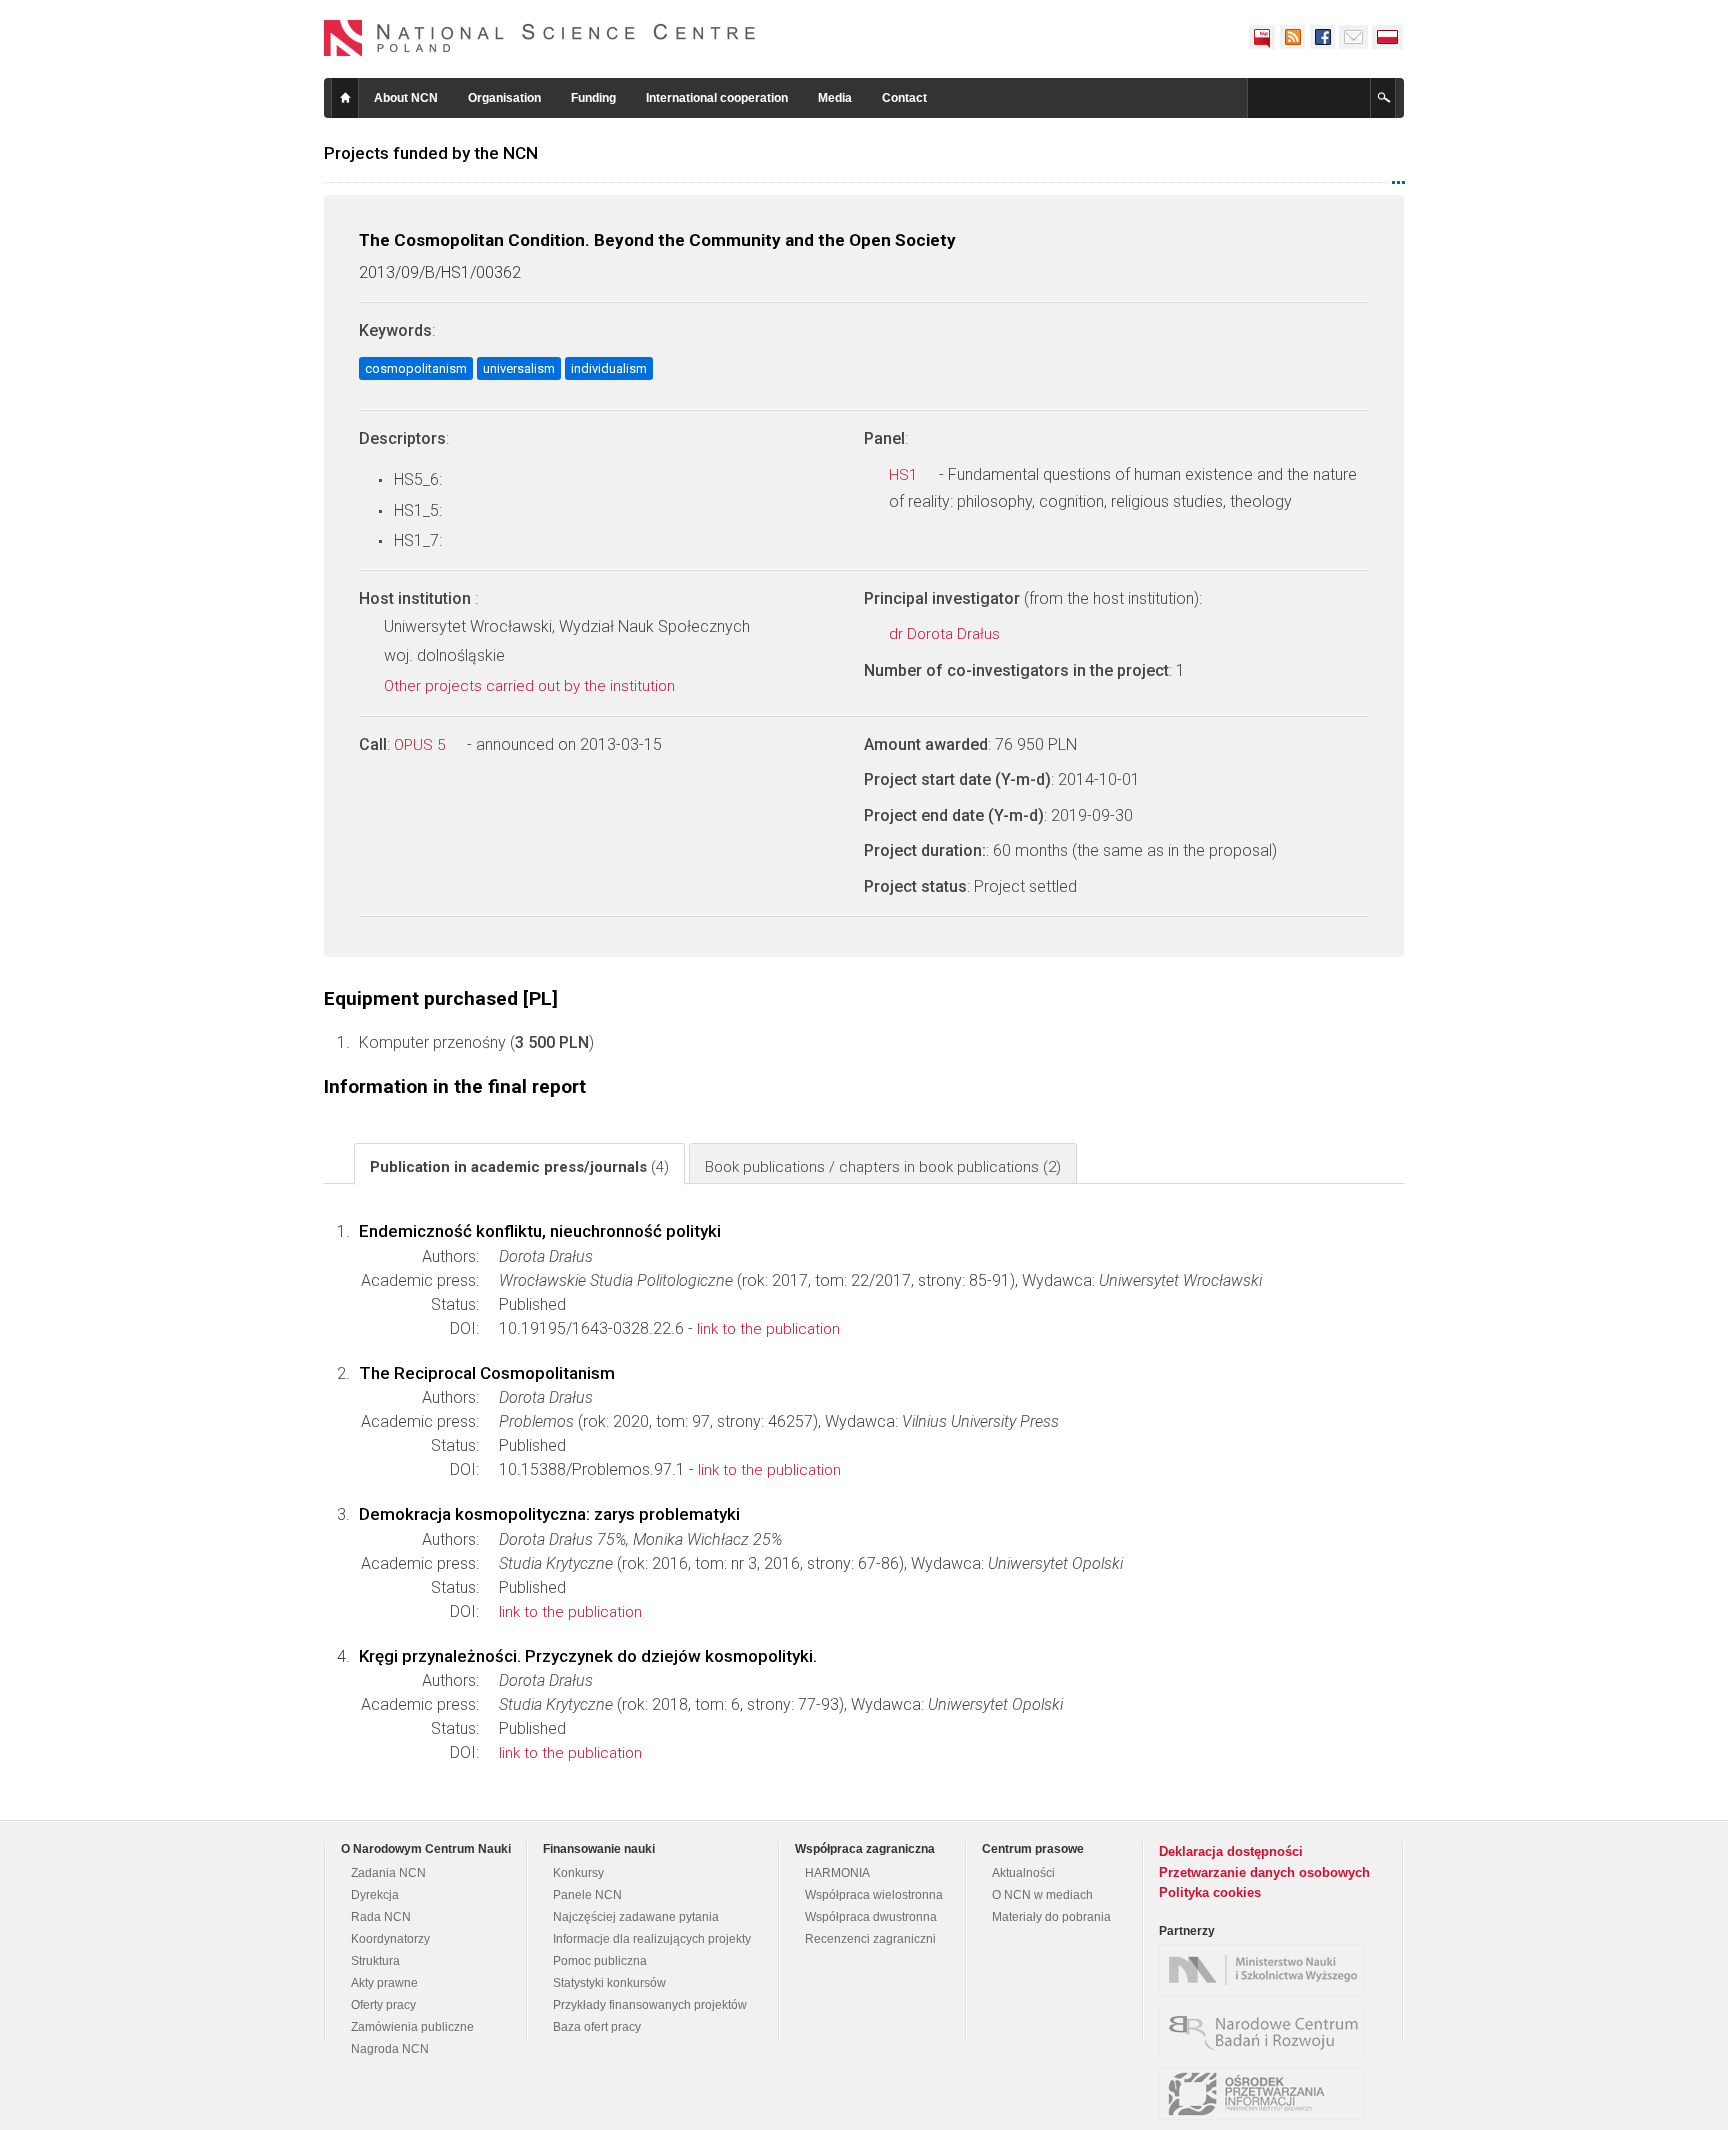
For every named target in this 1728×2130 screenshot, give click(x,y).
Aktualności (1023, 1873)
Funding (593, 98)
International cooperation (717, 98)
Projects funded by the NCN (431, 153)
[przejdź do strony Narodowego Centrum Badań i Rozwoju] (1267, 2032)
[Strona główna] (540, 38)
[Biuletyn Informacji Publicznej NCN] (1262, 37)
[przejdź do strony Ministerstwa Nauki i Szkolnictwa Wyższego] (1267, 1970)
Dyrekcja (375, 1895)
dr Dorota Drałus (946, 634)
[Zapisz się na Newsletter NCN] (1353, 37)
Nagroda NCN (390, 2049)
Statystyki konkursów (609, 1983)
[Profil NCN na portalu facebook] (1322, 37)
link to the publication (768, 1329)
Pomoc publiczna (600, 1961)
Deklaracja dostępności (1231, 1851)
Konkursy (578, 1873)
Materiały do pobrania (1051, 1917)
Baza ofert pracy (597, 2027)
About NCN (406, 98)
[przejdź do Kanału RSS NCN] (1292, 37)
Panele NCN (587, 1895)
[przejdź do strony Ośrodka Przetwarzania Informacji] (1267, 2094)
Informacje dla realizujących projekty (652, 1939)
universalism (519, 368)
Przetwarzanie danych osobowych (1264, 1872)
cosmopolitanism (416, 368)
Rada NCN (381, 1917)
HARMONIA (837, 1873)
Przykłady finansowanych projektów (650, 2005)
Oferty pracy (383, 2005)
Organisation (504, 98)
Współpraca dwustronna (871, 1917)
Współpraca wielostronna (874, 1895)
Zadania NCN (388, 1873)
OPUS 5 (421, 745)
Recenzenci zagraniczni (870, 1939)
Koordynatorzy (390, 1939)
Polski (1388, 37)
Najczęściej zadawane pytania (636, 1917)
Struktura (375, 1961)
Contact (904, 98)
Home (345, 98)
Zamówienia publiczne (412, 2027)
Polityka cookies (1210, 1892)
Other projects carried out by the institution (531, 686)
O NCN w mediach (1042, 1895)
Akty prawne (384, 1983)
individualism (609, 368)
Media (835, 98)
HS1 (905, 475)
